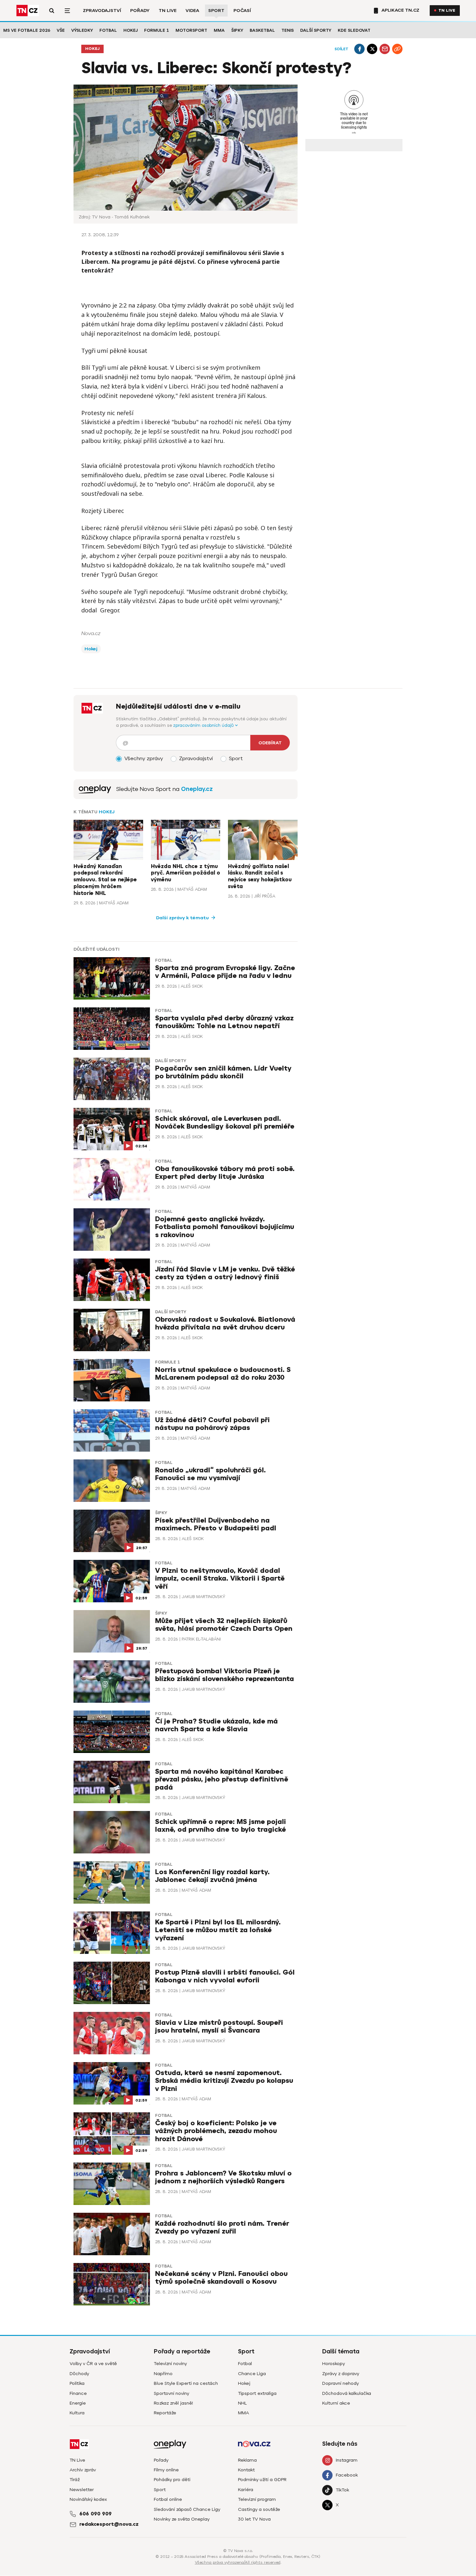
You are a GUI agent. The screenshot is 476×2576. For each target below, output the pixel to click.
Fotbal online (168, 2499)
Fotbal (108, 30)
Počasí (242, 11)
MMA (219, 30)
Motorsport (191, 30)
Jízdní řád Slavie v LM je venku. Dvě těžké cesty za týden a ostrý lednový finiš (225, 1273)
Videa (192, 11)
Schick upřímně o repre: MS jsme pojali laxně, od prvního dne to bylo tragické (221, 1826)
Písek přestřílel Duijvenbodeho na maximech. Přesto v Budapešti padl (216, 1524)
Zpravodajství (102, 11)
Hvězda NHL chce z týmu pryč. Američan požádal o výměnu (186, 873)
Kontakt (246, 2470)
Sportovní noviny (171, 2393)
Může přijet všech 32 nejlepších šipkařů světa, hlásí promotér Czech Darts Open (224, 1625)
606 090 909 (96, 2514)
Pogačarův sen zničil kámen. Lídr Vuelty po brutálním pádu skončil (223, 1072)
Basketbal (262, 30)
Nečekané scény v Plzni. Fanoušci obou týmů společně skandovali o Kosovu (221, 2278)
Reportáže (165, 2413)
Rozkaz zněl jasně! (173, 2403)
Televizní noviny (170, 2364)
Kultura (77, 2413)
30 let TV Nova (254, 2519)
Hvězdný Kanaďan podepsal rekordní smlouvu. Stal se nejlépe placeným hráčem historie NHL (105, 880)
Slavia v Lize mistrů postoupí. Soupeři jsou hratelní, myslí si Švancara (219, 2027)
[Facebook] (359, 49)
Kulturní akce (336, 2403)
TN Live (168, 11)
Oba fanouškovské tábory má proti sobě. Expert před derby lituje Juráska (225, 1173)
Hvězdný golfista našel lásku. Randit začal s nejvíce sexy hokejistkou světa (260, 876)
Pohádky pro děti (172, 2480)
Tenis (288, 30)
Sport (216, 11)
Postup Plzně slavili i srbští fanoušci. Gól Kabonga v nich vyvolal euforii (225, 1976)
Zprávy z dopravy (341, 2374)
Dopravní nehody (340, 2383)
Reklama (247, 2460)
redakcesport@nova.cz (109, 2524)
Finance (78, 2393)
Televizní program (257, 2499)
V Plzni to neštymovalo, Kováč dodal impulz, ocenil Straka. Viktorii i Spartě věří (220, 1578)
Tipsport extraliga (257, 2393)
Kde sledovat (354, 30)
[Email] (385, 49)
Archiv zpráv (83, 2470)
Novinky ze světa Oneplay (182, 2519)
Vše (61, 30)
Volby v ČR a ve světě (93, 2364)
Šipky (237, 30)
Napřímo (163, 2374)
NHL (242, 2403)
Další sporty (316, 30)
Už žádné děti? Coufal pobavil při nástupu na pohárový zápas (212, 1424)
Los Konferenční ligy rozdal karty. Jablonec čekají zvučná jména (212, 1876)
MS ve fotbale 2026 (27, 30)
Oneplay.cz (197, 789)
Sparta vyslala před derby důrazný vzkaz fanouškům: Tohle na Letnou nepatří (224, 1022)
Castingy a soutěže (259, 2509)
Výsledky (82, 30)
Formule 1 (157, 30)
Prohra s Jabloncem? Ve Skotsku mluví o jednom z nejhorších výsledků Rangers (223, 2177)
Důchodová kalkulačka (347, 2393)
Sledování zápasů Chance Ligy (187, 2509)
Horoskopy (334, 2364)
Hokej (130, 30)
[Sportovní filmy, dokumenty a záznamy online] (95, 789)
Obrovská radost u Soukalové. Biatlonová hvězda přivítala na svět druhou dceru (225, 1323)
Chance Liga (252, 2374)
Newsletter (82, 2490)
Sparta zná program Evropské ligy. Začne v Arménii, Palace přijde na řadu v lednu (225, 972)
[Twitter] (372, 49)
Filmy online (166, 2470)
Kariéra (246, 2490)
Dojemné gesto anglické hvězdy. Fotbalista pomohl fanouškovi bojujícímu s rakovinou (225, 1227)
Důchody (79, 2374)
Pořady (140, 11)
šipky (161, 1513)
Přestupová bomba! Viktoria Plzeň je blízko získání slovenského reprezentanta (225, 1675)
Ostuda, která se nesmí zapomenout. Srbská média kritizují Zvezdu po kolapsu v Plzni (224, 2081)
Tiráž (75, 2480)
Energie (78, 2403)
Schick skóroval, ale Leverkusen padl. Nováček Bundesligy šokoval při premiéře (225, 1123)
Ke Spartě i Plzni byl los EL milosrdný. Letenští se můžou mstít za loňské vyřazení (218, 1930)
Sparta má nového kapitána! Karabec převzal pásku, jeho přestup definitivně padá (222, 1779)
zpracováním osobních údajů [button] (204, 725)
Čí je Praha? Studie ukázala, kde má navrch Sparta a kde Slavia (216, 1725)
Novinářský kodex (88, 2499)
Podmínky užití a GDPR (262, 2480)
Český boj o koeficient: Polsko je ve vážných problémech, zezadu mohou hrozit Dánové (216, 2131)
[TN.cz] (28, 11)
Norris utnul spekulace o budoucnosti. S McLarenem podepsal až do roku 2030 (223, 1374)
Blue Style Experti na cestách (186, 2383)
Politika (77, 2383)
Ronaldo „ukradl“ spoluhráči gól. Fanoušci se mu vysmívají (210, 1474)
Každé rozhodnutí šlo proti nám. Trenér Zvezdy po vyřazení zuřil (222, 2228)
